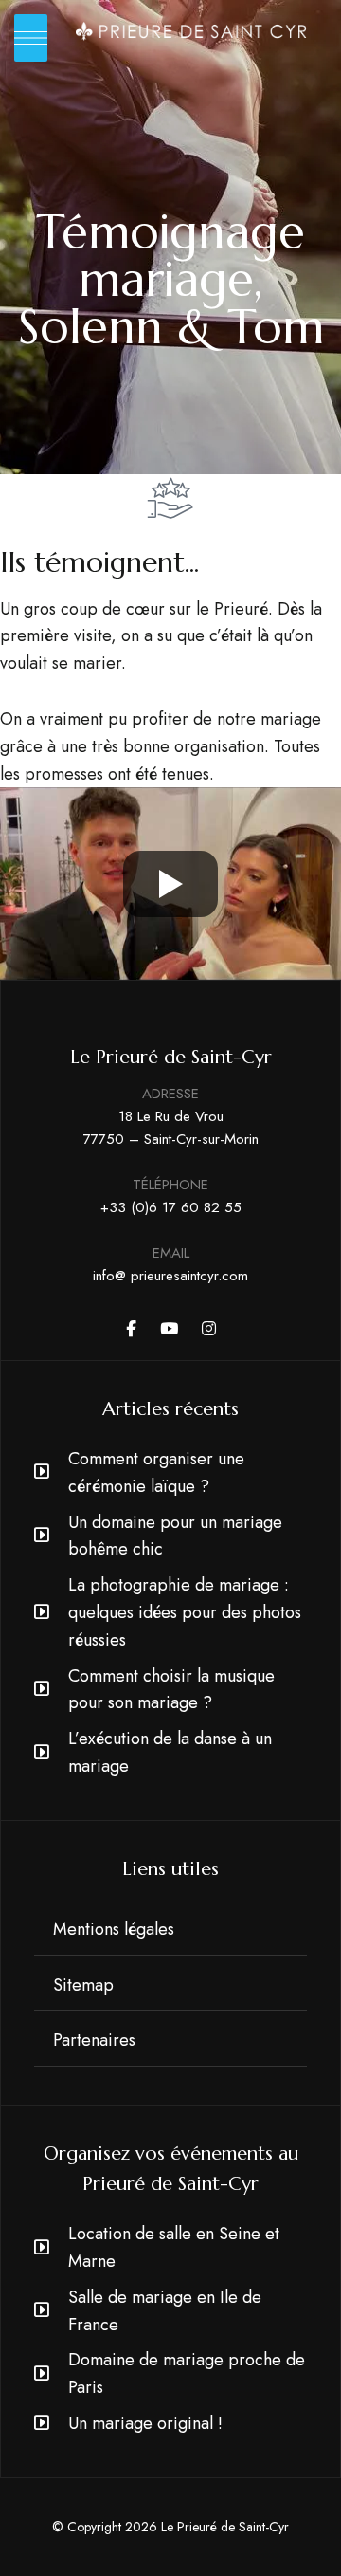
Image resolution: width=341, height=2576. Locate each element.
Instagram (209, 1328)
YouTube (169, 1328)
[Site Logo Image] (191, 31)
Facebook (131, 1328)
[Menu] (31, 38)
